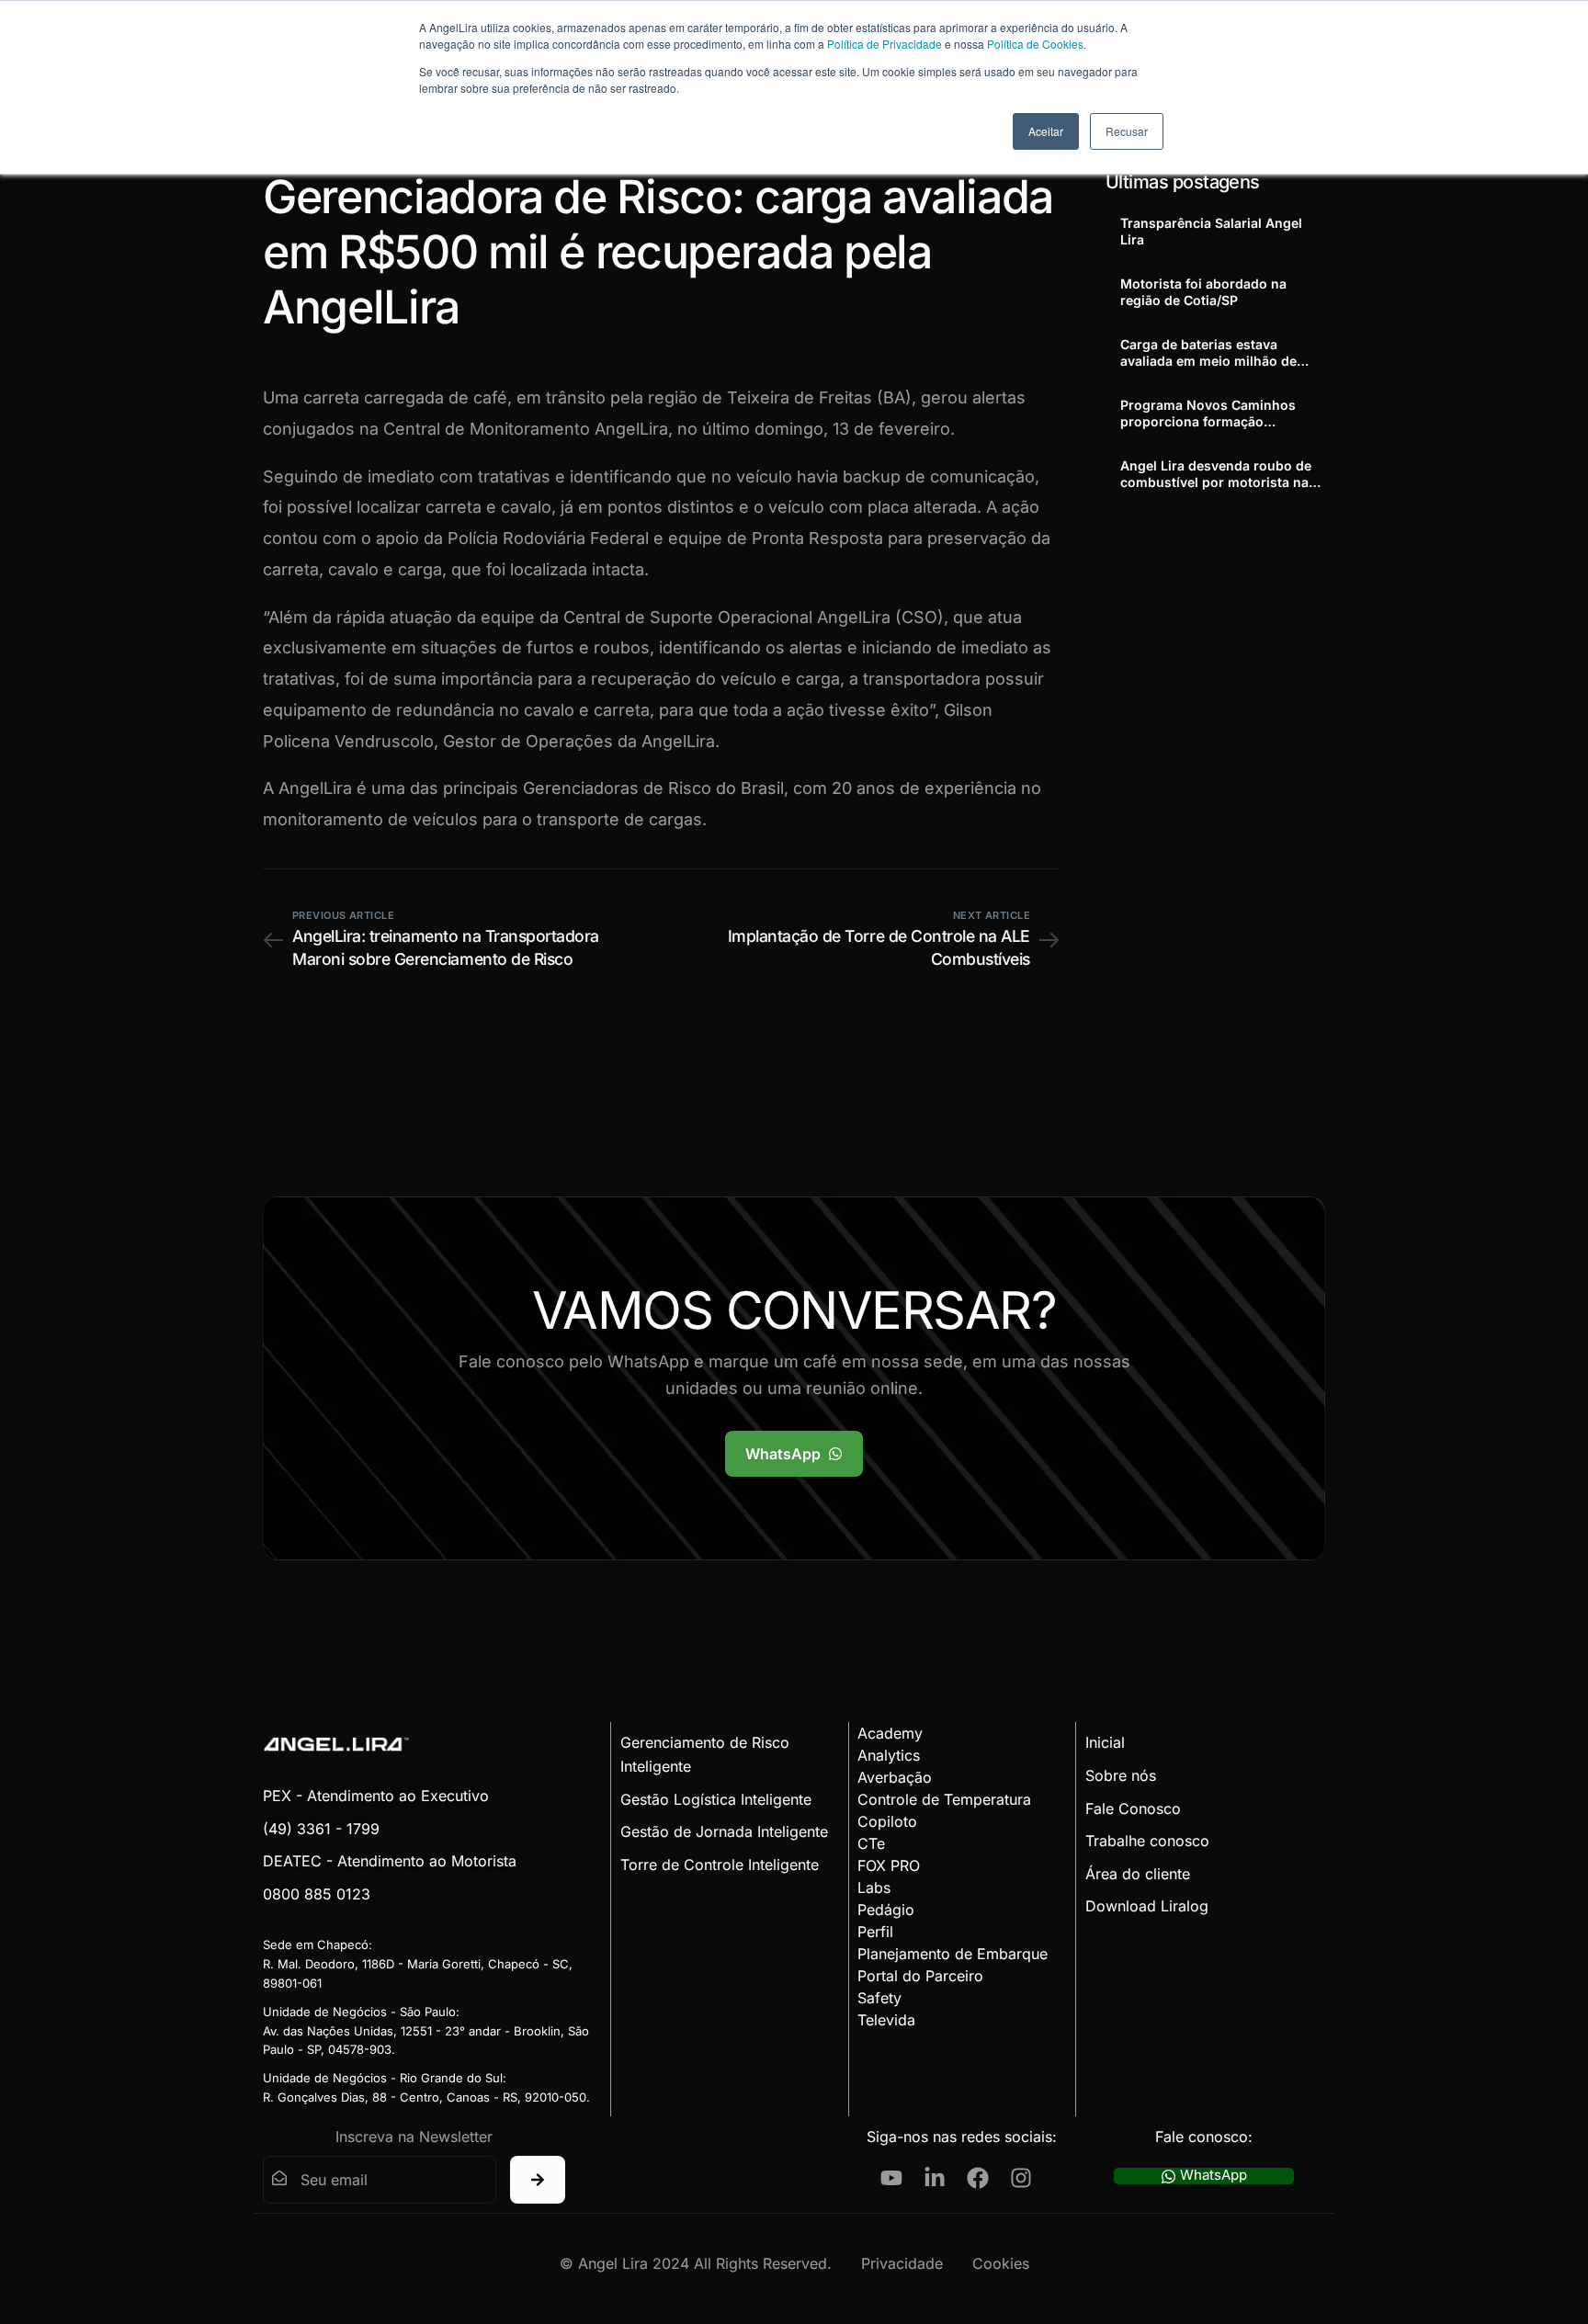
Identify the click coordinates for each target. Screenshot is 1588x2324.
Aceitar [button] (1046, 131)
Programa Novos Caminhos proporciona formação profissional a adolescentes (1208, 414)
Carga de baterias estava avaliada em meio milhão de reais (1208, 353)
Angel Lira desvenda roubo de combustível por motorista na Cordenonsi (1216, 474)
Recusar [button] (1127, 131)
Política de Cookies (1035, 44)
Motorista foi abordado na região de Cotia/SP (1203, 292)
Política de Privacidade (885, 44)
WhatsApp (1214, 2176)
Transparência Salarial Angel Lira (1211, 231)
